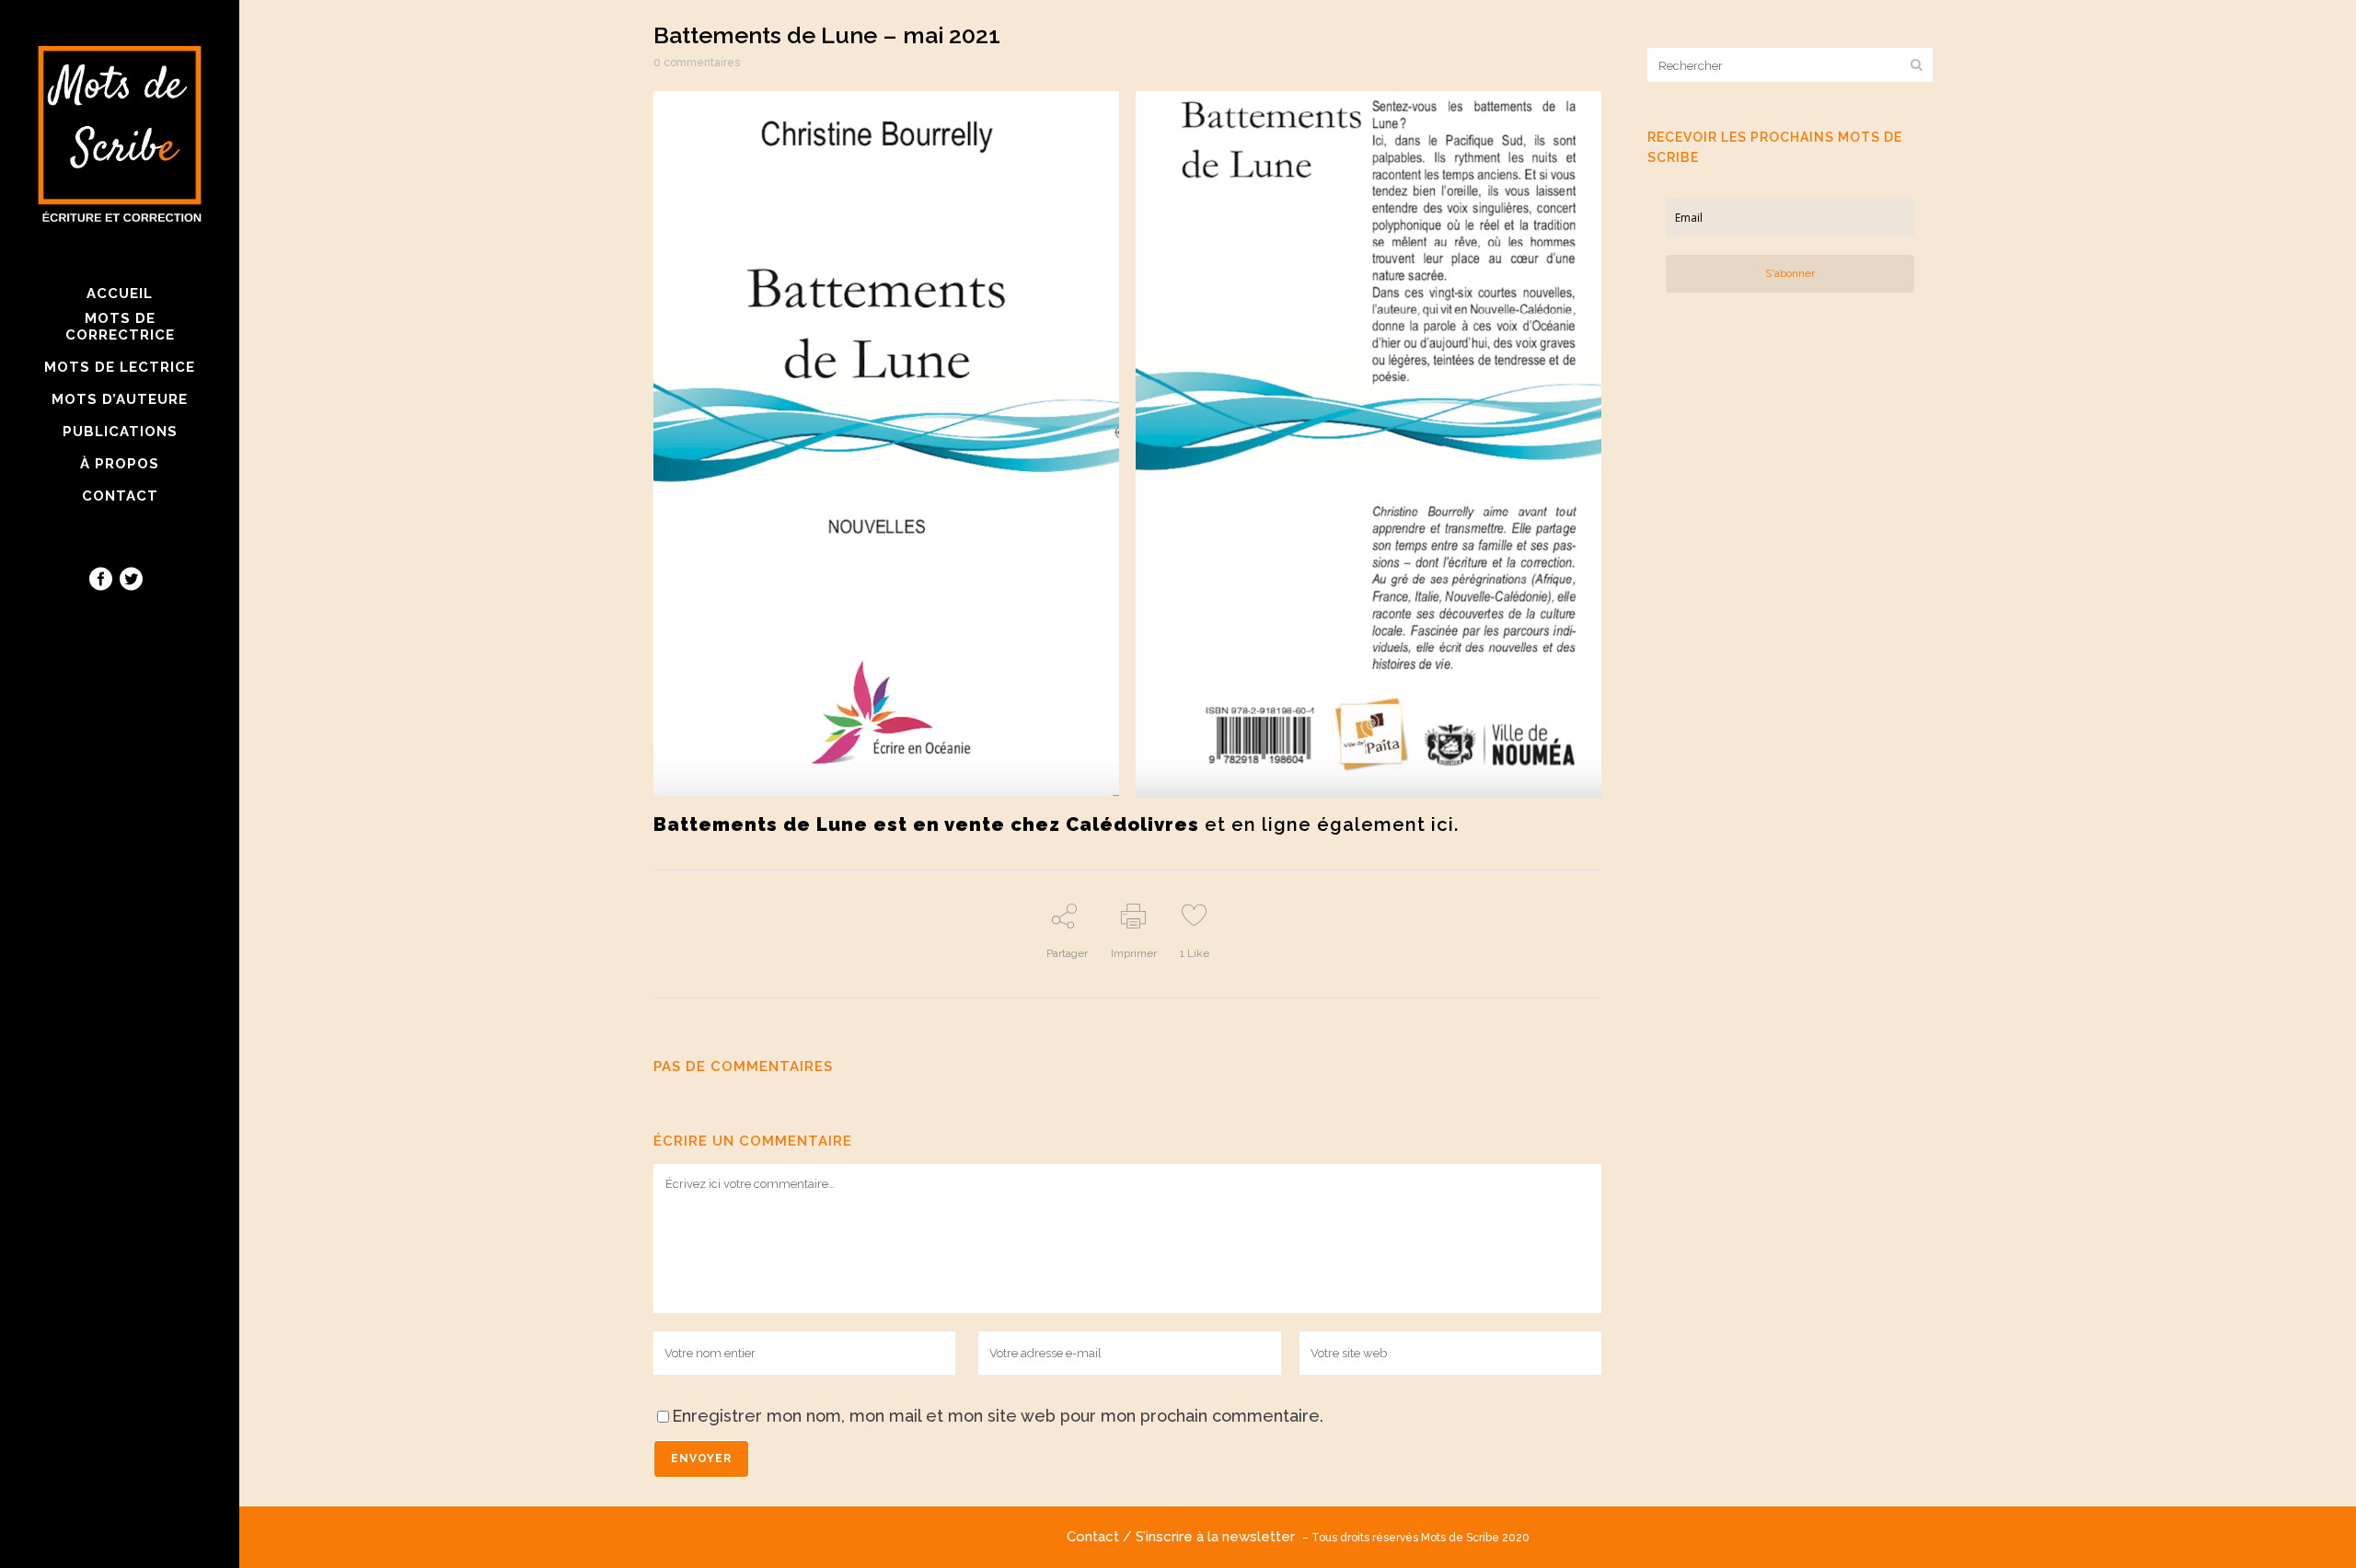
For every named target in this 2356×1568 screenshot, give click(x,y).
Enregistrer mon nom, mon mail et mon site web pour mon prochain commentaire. (998, 1416)
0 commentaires (697, 63)
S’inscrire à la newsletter (1219, 1537)
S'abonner (1790, 273)
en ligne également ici (1343, 824)
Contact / (1101, 1537)
